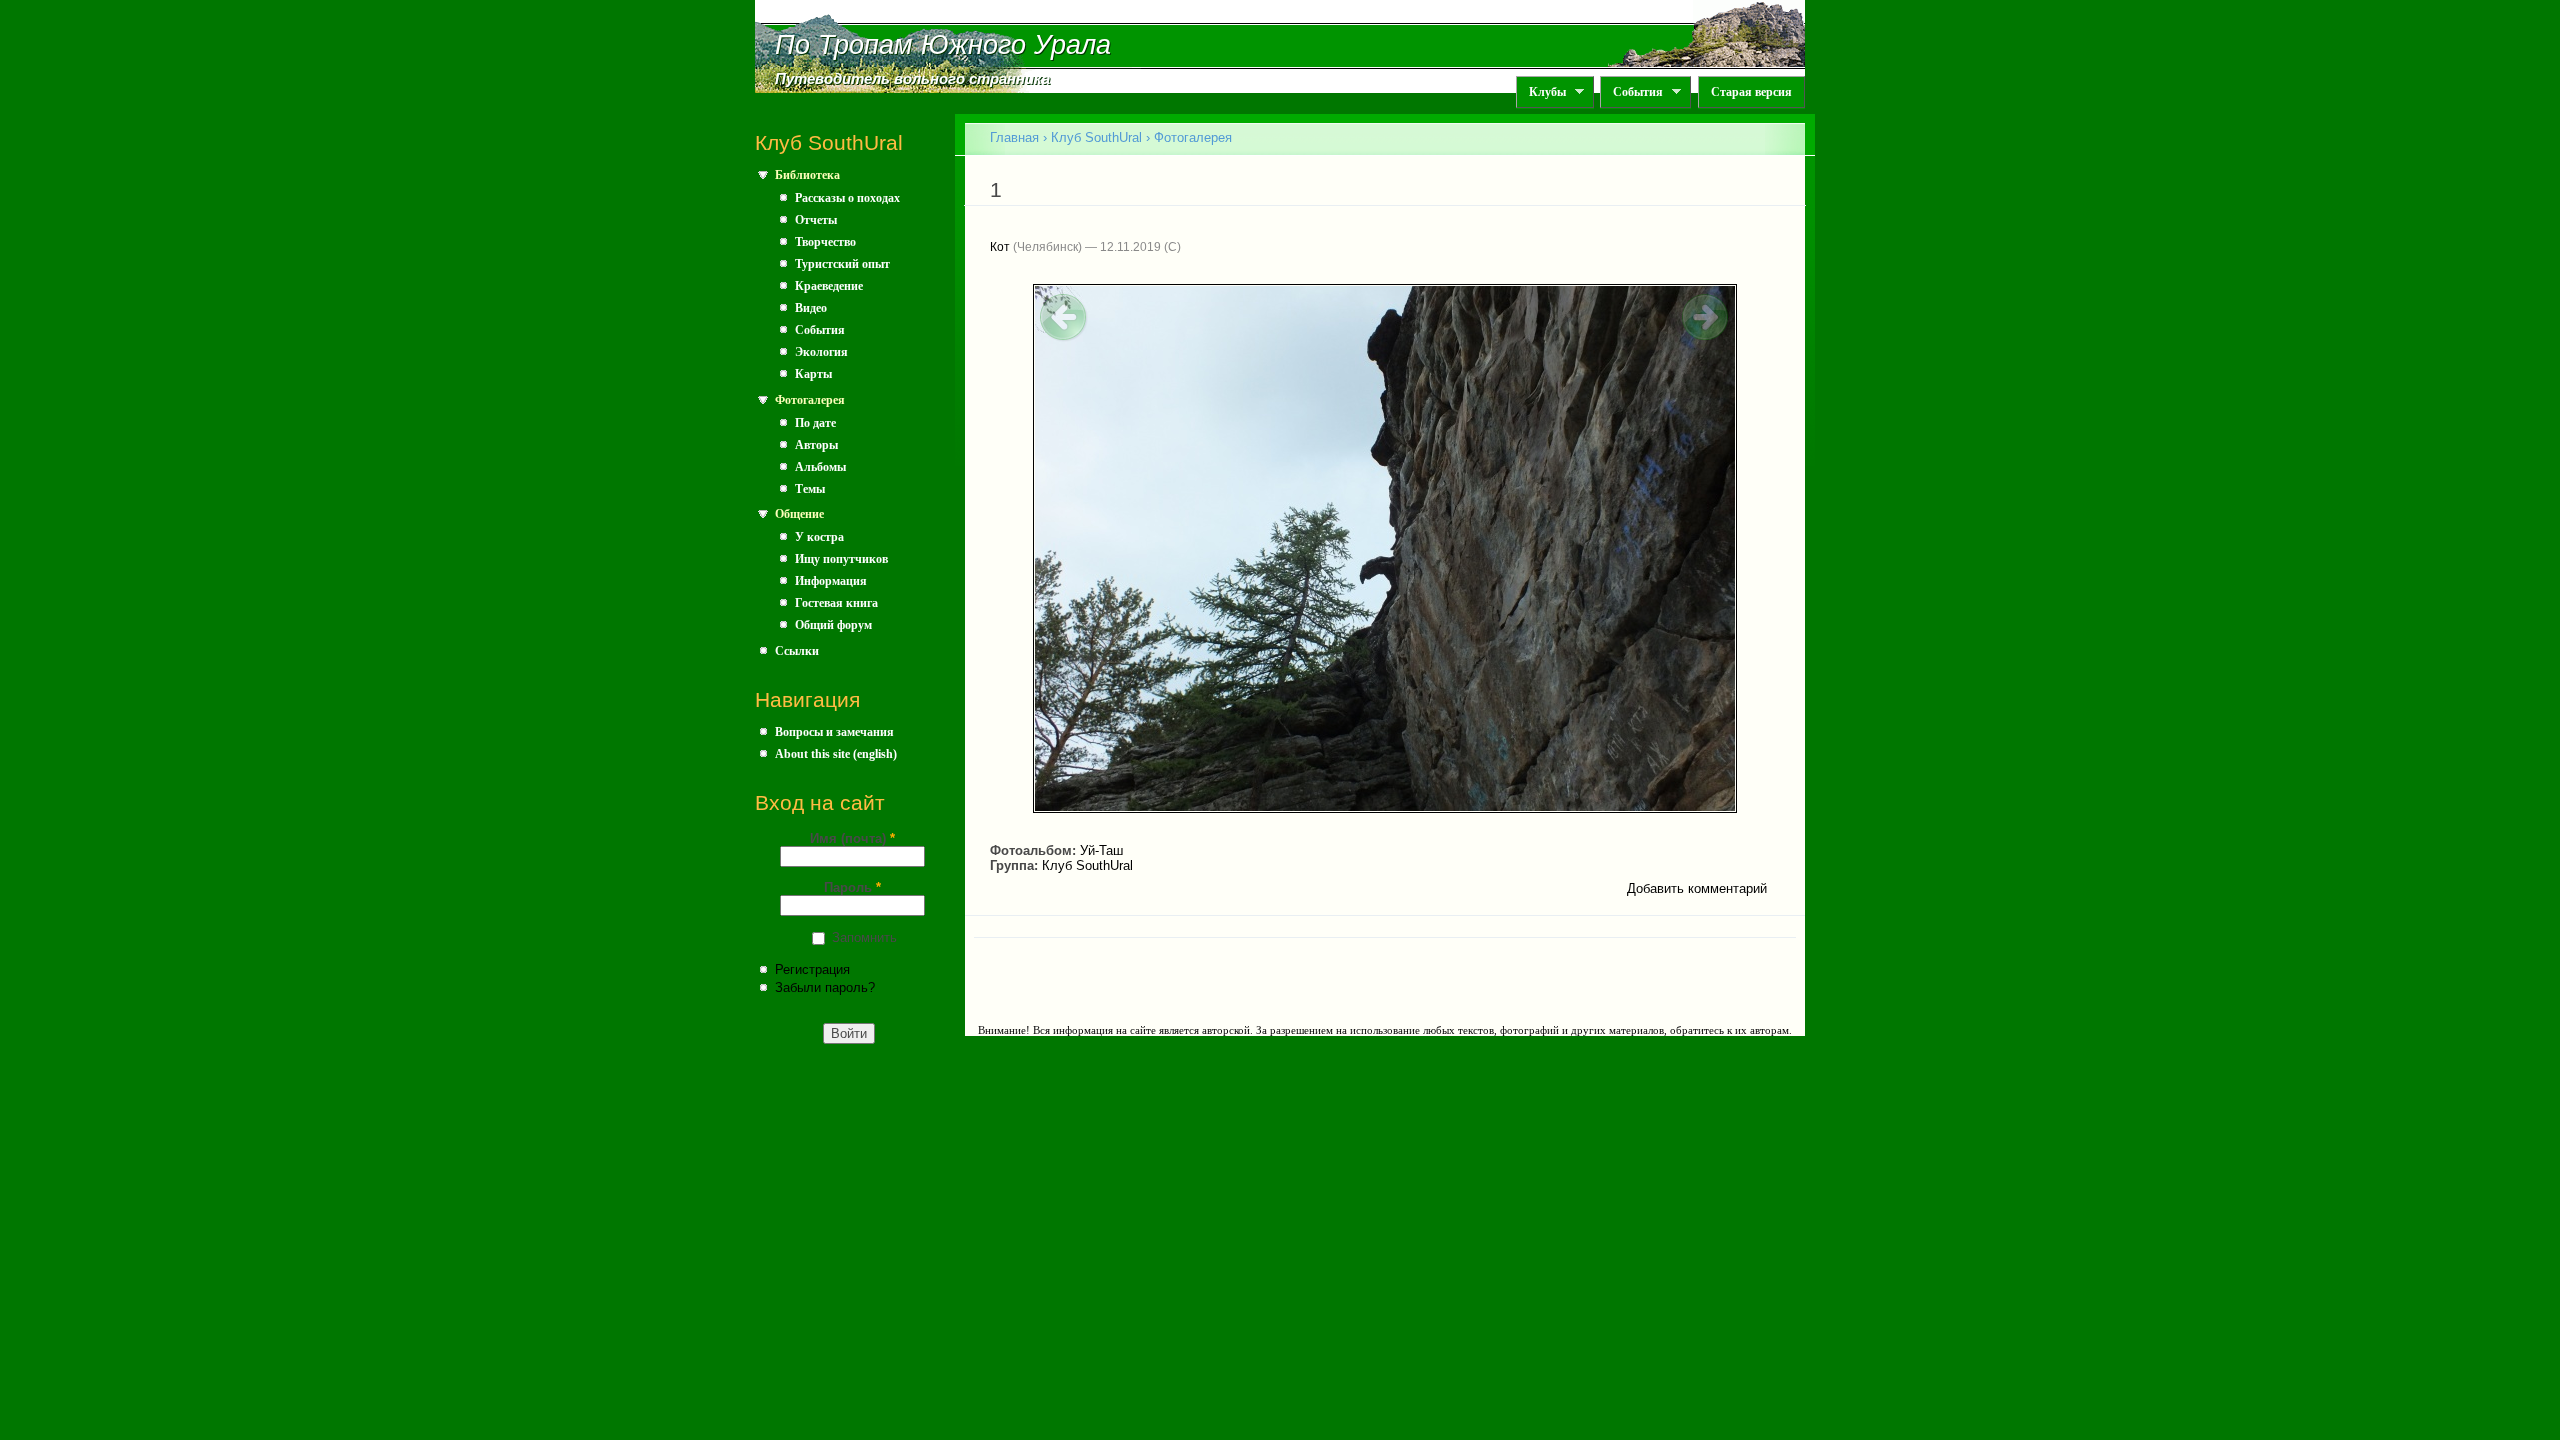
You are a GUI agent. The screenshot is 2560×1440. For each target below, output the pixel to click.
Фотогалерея (810, 400)
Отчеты (816, 220)
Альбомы (820, 467)
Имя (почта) (852, 838)
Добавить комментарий (1697, 888)
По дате (815, 423)
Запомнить (864, 937)
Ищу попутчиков (841, 559)
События (1631, 92)
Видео (811, 308)
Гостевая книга (836, 603)
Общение (799, 514)
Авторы (816, 445)
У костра (819, 537)
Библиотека (807, 175)
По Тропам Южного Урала (943, 45)
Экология (821, 352)
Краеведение (829, 286)
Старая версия (1751, 92)
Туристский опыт (842, 264)
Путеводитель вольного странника (912, 79)
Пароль (852, 887)
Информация (831, 581)
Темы (810, 489)
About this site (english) (836, 754)
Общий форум (833, 625)
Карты (813, 374)
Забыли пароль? (825, 987)
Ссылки (797, 651)
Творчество (825, 242)
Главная (1014, 137)
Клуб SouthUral (1096, 137)
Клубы (1541, 92)
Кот (1000, 247)
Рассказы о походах (847, 198)
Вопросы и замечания (834, 732)
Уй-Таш (1101, 850)
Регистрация (812, 969)
